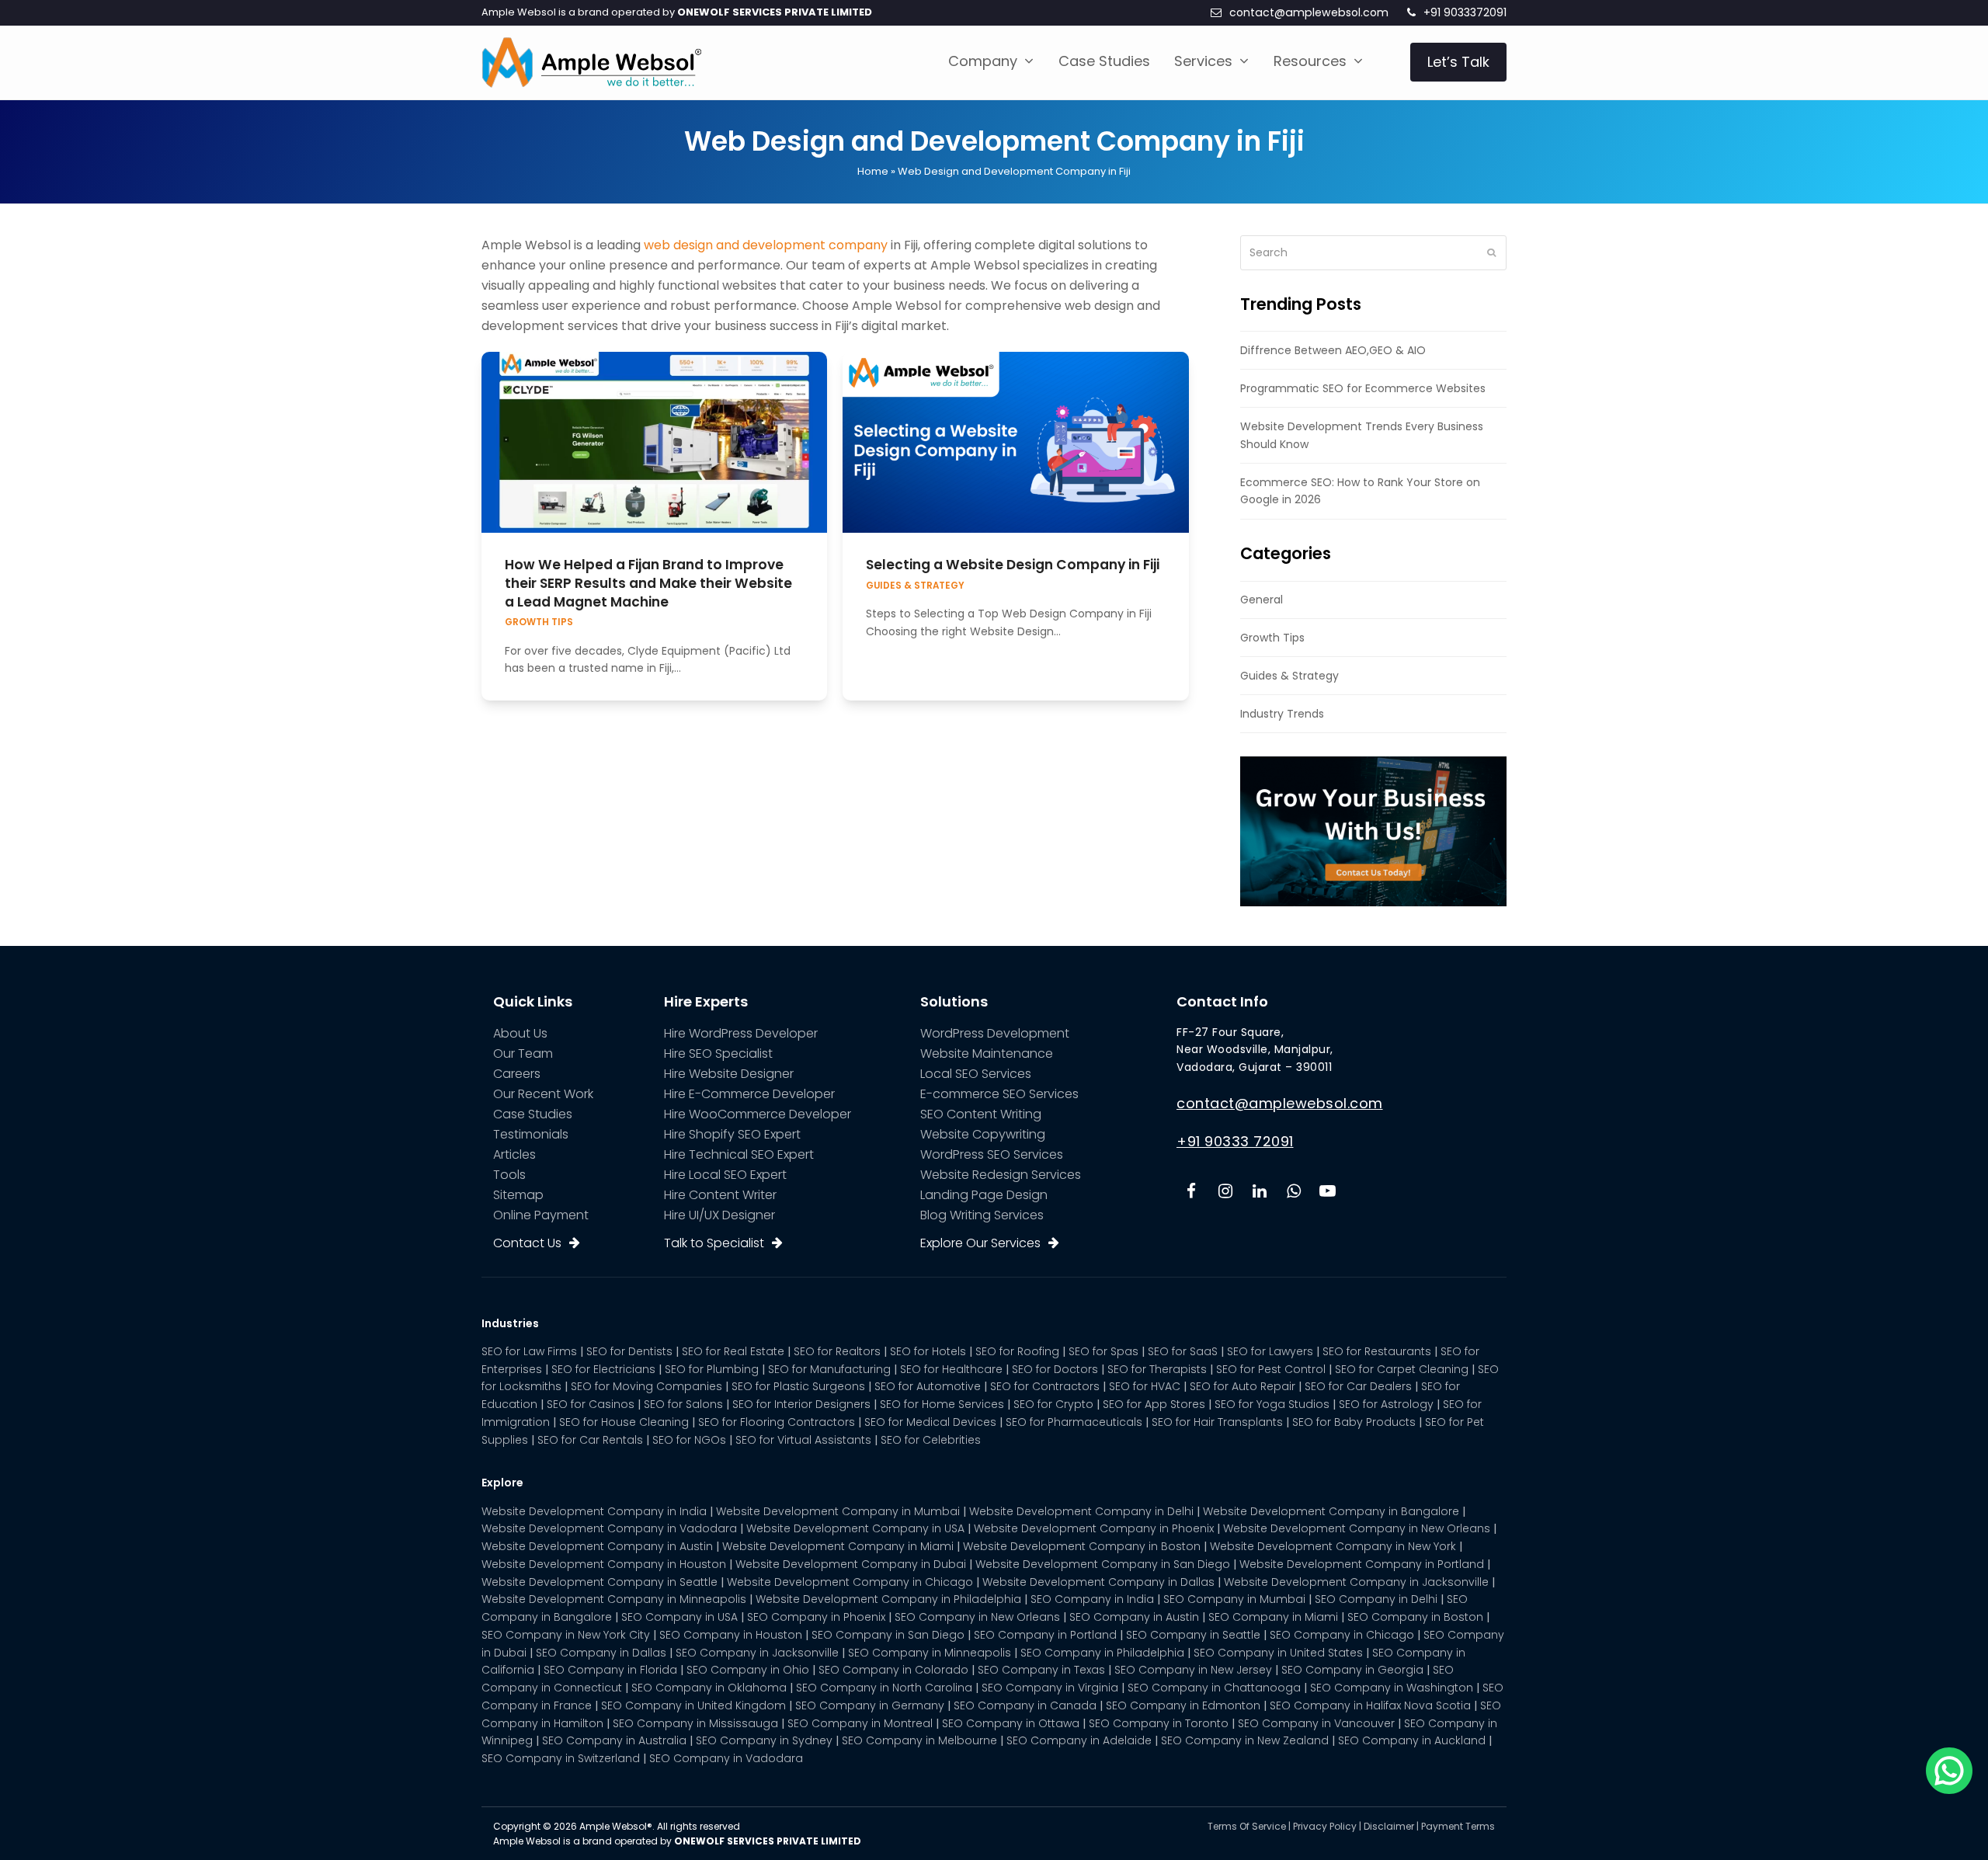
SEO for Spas (1103, 1351)
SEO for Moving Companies (646, 1386)
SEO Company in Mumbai (1234, 1599)
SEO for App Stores (1154, 1404)
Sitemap (518, 1195)
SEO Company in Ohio (748, 1670)
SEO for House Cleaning (624, 1422)
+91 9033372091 (1465, 12)
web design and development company (766, 245)
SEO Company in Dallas (601, 1653)
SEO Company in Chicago (1342, 1635)
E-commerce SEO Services (999, 1094)
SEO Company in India (1092, 1599)
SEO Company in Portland (1045, 1635)
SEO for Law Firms (529, 1351)
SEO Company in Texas (1041, 1670)
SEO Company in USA (679, 1617)
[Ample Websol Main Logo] (591, 61)
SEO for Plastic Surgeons (798, 1386)
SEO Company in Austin (1134, 1617)
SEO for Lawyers (1270, 1351)
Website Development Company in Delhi (1081, 1511)
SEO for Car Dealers (1358, 1386)
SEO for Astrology (1386, 1404)
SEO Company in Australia (614, 1740)
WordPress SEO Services (992, 1154)
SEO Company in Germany (870, 1705)
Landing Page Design (984, 1195)
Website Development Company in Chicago (850, 1582)
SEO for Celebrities (931, 1440)
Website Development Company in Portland (1362, 1564)
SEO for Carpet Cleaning (1402, 1369)
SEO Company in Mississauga (695, 1723)
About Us (520, 1033)
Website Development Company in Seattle (600, 1582)
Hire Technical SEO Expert (739, 1154)
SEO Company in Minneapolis (930, 1653)
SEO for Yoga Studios (1272, 1404)
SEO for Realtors (837, 1351)
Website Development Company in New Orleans (1357, 1528)
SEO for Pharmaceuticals (1074, 1422)
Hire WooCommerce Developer (758, 1114)
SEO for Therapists (1157, 1369)
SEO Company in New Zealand (1245, 1740)
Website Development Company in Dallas (1098, 1582)
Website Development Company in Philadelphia (888, 1599)
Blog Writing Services (982, 1215)
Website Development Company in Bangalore (1331, 1511)
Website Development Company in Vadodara (609, 1528)
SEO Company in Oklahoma (709, 1688)
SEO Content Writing (981, 1114)
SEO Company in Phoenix (816, 1617)
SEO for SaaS (1183, 1351)
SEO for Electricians (603, 1369)
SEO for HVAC (1145, 1386)
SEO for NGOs (689, 1440)
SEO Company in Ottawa (1011, 1723)
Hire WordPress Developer (741, 1033)
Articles (514, 1154)
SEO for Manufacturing (829, 1369)
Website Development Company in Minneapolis (614, 1599)
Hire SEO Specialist (718, 1053)
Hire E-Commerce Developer (749, 1094)
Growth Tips (539, 622)
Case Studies (533, 1114)
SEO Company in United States (1278, 1653)
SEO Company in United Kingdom (693, 1705)
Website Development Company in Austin (597, 1546)
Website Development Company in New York (1333, 1546)
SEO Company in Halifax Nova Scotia (1370, 1705)
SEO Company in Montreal (860, 1723)
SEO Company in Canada (1025, 1705)
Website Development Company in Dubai (851, 1564)
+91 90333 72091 (1235, 1141)
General (1262, 600)
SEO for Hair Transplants (1217, 1422)
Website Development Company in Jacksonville (1356, 1582)
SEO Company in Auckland (1412, 1740)
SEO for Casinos (591, 1404)
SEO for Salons (683, 1404)
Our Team (523, 1053)
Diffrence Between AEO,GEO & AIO (1333, 350)
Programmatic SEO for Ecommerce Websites (1363, 388)
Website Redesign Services (1001, 1175)
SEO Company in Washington (1392, 1688)
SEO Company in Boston (1415, 1617)
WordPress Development (995, 1033)
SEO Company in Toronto (1159, 1723)
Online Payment (541, 1215)
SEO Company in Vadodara (726, 1758)
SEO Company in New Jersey (1193, 1670)
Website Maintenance (987, 1053)
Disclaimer (1389, 1826)
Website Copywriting (983, 1134)
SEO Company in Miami (1273, 1617)
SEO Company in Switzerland (561, 1758)
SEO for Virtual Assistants (803, 1440)
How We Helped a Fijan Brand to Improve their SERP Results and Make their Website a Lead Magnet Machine (648, 583)
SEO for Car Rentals (590, 1440)
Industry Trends (1282, 714)
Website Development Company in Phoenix (1094, 1528)
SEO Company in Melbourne (919, 1740)
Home (873, 171)
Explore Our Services (980, 1243)
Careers (517, 1074)
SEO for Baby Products (1354, 1422)
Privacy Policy (1325, 1826)
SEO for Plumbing (712, 1369)
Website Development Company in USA (855, 1528)
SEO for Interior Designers (801, 1404)
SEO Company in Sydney (764, 1740)
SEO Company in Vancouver (1316, 1723)
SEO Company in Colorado (893, 1670)
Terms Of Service (1247, 1826)
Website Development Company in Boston (1082, 1546)
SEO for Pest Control (1271, 1369)
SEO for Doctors (1055, 1369)
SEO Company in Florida (610, 1670)
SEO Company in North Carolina (884, 1688)
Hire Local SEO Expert (725, 1175)
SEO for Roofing (1017, 1351)
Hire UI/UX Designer (719, 1215)
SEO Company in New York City (566, 1635)
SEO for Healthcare (951, 1369)
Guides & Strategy (915, 586)
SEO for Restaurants (1377, 1351)
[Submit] (1491, 252)
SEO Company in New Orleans (977, 1617)
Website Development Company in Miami (838, 1546)
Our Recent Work (543, 1094)
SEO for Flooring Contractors (777, 1422)
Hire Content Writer (720, 1195)
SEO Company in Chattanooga (1214, 1688)
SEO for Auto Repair (1242, 1386)
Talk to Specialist (714, 1243)
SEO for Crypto (1053, 1404)
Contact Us (527, 1243)
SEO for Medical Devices (930, 1422)
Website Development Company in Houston (604, 1564)
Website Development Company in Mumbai (838, 1511)
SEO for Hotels (928, 1351)
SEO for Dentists (629, 1351)
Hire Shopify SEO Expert (732, 1134)
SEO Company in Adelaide (1079, 1740)
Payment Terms (1458, 1826)
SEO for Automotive (928, 1386)
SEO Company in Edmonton (1183, 1705)
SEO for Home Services (942, 1404)
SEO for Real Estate (733, 1351)
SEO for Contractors (1045, 1386)
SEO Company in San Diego (888, 1635)
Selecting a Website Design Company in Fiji (1013, 565)
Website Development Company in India (594, 1511)
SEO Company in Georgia (1352, 1670)
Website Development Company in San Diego (1103, 1564)
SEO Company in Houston (731, 1635)
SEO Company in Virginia (1050, 1688)
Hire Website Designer (729, 1074)
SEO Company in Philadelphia (1102, 1653)
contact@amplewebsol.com (1309, 12)
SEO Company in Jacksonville (757, 1653)
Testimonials (531, 1134)
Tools (509, 1175)
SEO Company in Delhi (1376, 1599)
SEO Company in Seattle (1193, 1635)
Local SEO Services (976, 1074)
